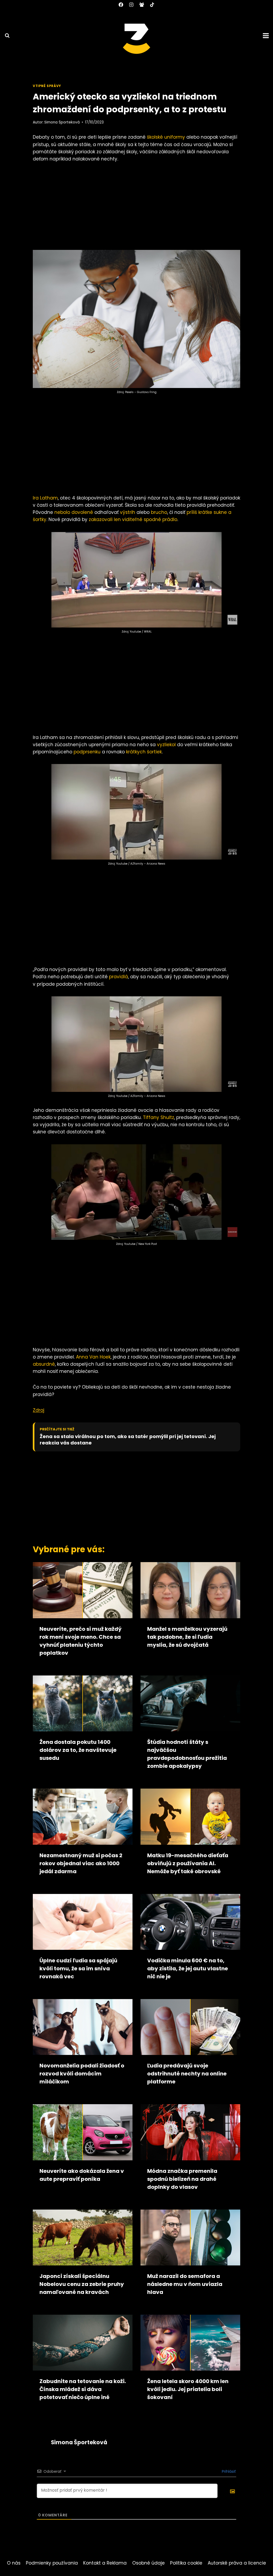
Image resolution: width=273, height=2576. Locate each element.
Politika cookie (186, 2563)
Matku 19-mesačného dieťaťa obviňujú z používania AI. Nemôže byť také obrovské (188, 1863)
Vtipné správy (47, 86)
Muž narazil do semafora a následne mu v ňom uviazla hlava (185, 2284)
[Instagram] (131, 5)
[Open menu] (267, 36)
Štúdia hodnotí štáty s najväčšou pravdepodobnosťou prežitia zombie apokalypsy (187, 1754)
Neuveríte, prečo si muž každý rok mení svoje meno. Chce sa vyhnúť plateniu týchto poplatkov (81, 1641)
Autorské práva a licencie (237, 2563)
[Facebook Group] (142, 5)
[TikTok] (152, 5)
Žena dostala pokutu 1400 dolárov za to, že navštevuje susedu (78, 1750)
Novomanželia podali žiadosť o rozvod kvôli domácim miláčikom (82, 2074)
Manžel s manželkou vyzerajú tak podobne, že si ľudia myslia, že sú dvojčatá (187, 1637)
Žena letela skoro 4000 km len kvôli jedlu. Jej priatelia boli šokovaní (188, 2389)
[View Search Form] (5, 36)
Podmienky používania (52, 2563)
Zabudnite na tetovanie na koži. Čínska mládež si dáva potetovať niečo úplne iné (83, 2389)
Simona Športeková (62, 122)
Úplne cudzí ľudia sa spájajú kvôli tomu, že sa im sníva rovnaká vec (78, 1968)
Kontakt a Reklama (105, 2563)
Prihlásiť (228, 2471)
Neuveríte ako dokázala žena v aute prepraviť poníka (82, 2175)
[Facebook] (121, 5)
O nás (14, 2563)
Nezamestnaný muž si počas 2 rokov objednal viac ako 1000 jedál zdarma (81, 1863)
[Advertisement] (136, 208)
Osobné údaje (148, 2563)
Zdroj (39, 1410)
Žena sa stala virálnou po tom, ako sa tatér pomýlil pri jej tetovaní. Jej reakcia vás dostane (128, 1440)
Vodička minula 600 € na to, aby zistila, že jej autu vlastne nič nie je (188, 1968)
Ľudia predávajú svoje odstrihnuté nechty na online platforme (187, 2074)
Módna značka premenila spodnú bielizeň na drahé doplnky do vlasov (182, 2179)
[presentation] (83, 1590)
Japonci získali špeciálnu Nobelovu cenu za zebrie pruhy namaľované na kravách (82, 2284)
